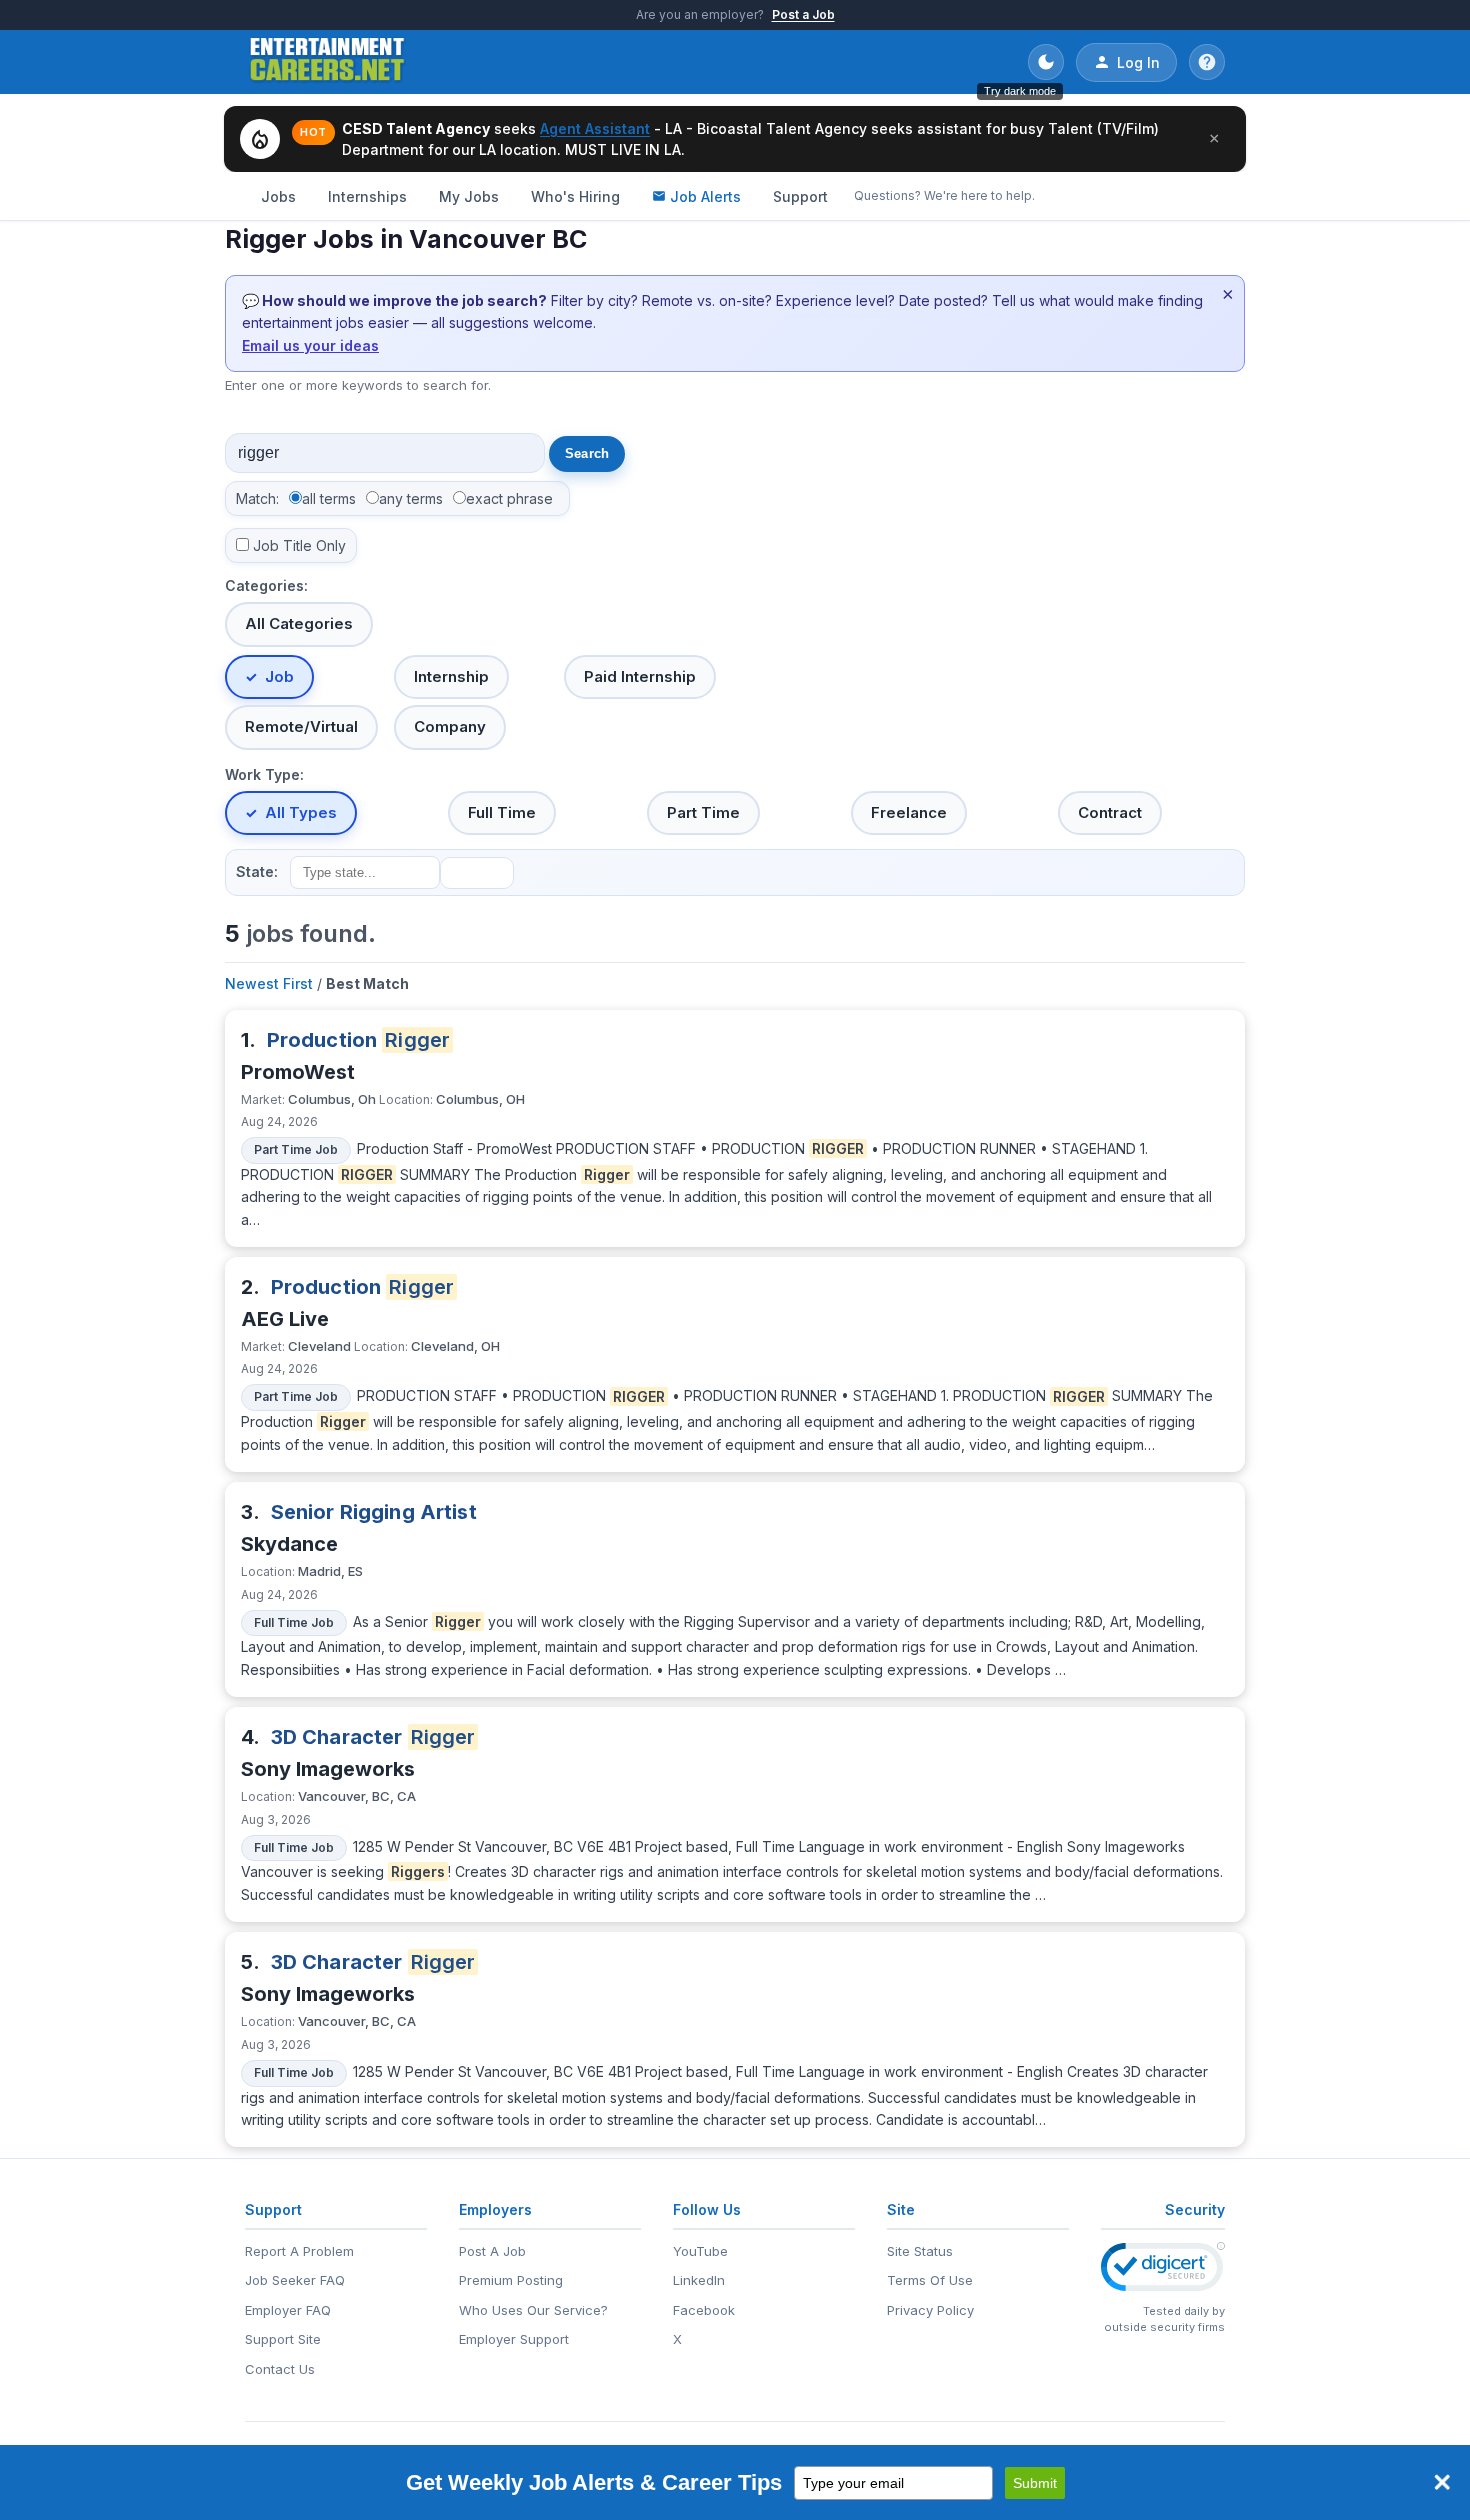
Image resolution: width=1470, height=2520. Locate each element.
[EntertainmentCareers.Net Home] (327, 62)
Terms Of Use (930, 2280)
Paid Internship (640, 676)
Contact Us (280, 2369)
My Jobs (469, 196)
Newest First (269, 983)
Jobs (278, 196)
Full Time (502, 812)
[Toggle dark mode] (1046, 62)
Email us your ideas (310, 345)
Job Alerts (705, 196)
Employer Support (514, 2339)
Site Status (920, 2251)
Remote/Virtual (301, 726)
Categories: (266, 585)
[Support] (1207, 62)
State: (257, 871)
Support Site (283, 2339)
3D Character (373, 1737)
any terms (411, 498)
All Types (301, 812)
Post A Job (492, 2251)
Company (450, 726)
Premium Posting (511, 2280)
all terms (329, 498)
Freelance (909, 812)
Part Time (703, 812)
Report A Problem (299, 2251)
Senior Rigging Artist (374, 1512)
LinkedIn (699, 2280)
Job (279, 676)
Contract (1110, 812)
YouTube (700, 2251)
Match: (257, 498)
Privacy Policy (930, 2310)
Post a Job (803, 14)
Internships (367, 196)
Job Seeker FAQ (295, 2280)
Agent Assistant (595, 128)
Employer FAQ (288, 2310)
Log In (1138, 62)
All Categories (299, 623)
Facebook (704, 2310)
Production (359, 1040)
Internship (451, 676)
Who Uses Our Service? (533, 2310)
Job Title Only (299, 545)
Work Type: (264, 774)
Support (800, 196)
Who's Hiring (575, 196)
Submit (1035, 2483)
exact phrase (509, 498)
